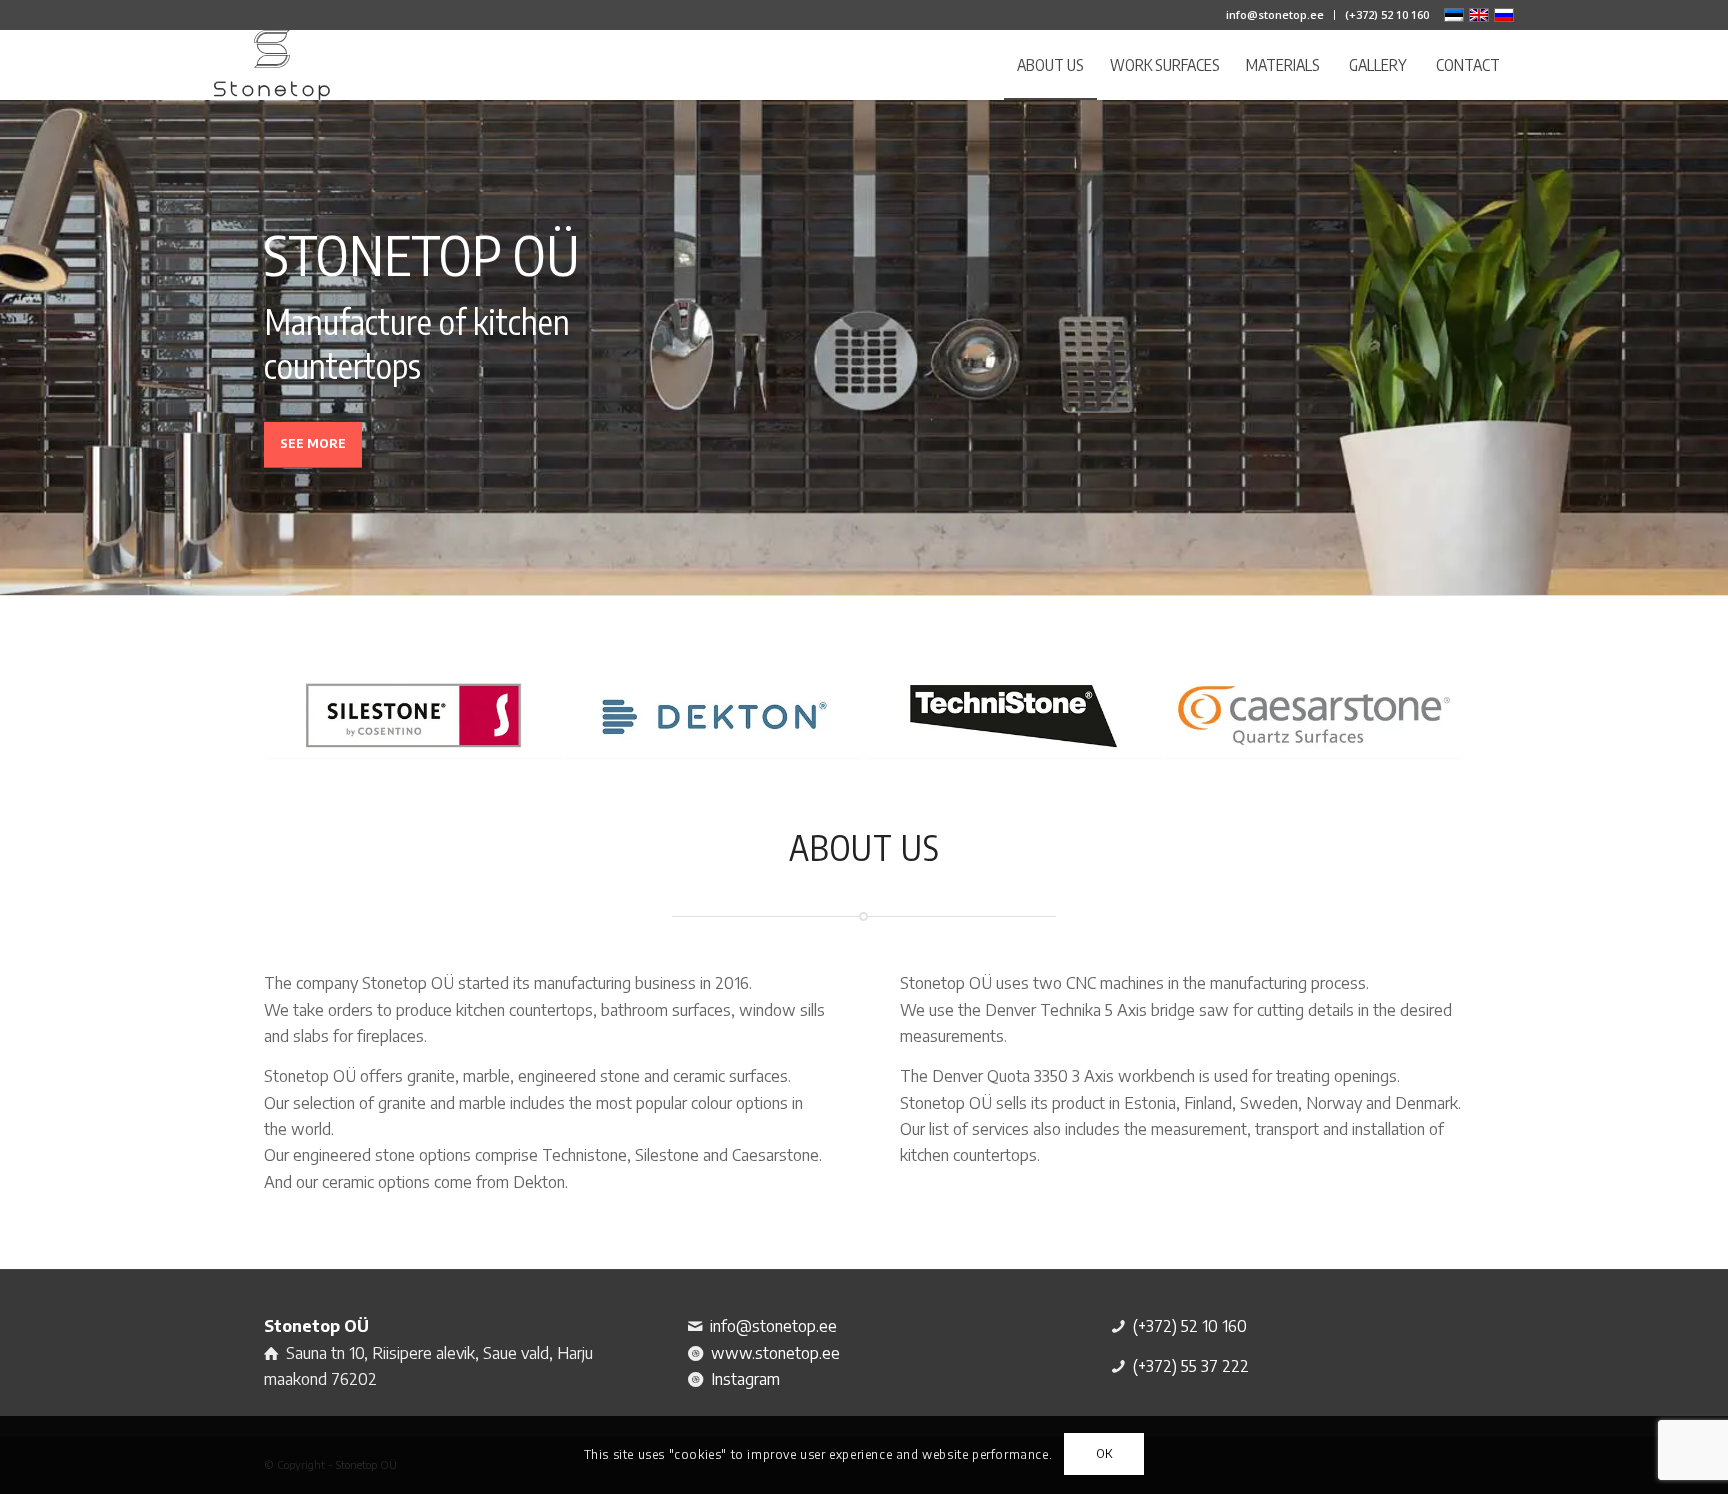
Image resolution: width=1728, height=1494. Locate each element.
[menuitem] (1275, 15)
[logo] (272, 65)
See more (313, 443)
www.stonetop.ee (775, 1353)
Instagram (745, 1379)
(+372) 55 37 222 (1191, 1366)
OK (1104, 1454)
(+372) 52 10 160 (1387, 14)
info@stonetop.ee (1275, 14)
